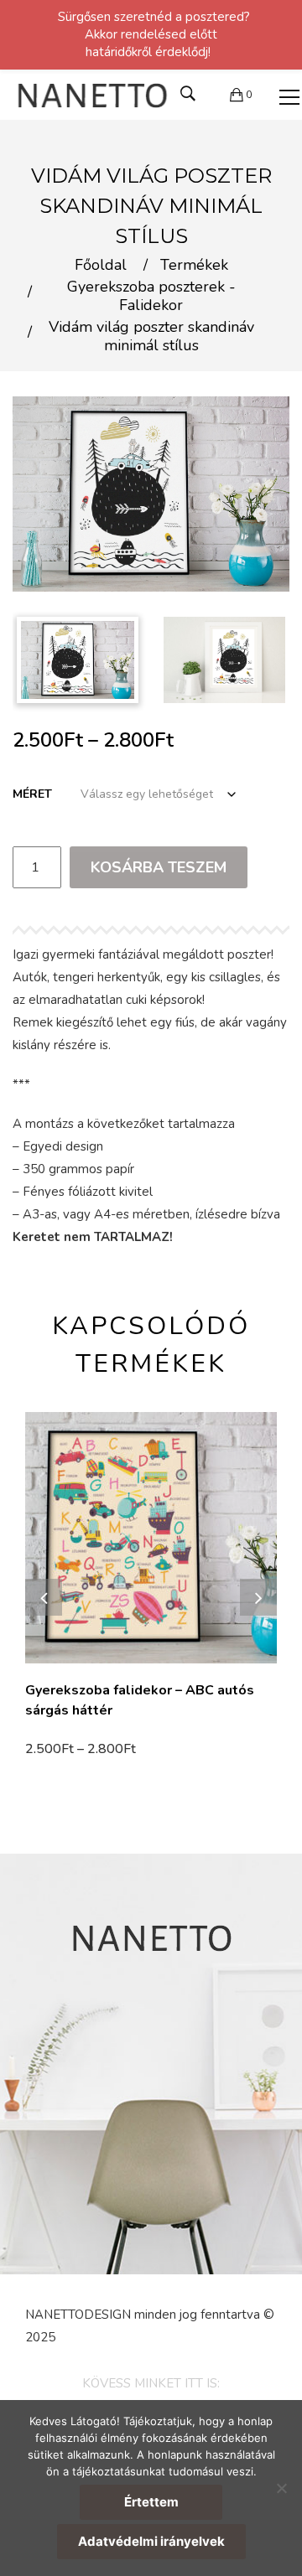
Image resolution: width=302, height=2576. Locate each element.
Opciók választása (85, 1751)
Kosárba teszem (159, 867)
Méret (32, 794)
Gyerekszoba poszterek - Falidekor (151, 296)
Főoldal (101, 266)
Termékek (194, 266)
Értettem (151, 2502)
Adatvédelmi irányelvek (151, 2541)
